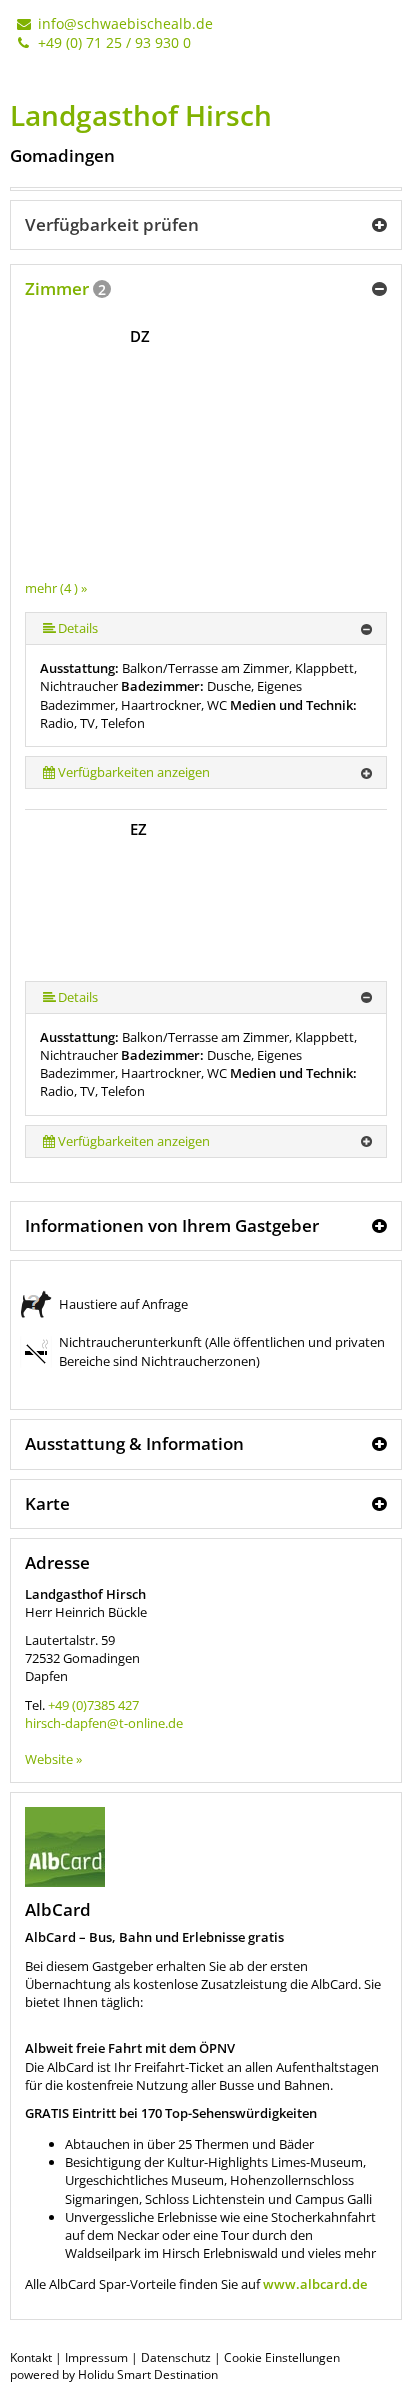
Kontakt (31, 2357)
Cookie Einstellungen (282, 2357)
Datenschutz (176, 2357)
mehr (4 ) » (56, 588)
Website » (53, 1759)
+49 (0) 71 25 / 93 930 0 (112, 42)
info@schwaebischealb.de (123, 23)
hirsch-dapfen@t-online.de (104, 1723)
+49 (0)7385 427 (93, 1705)
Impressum (96, 2357)
